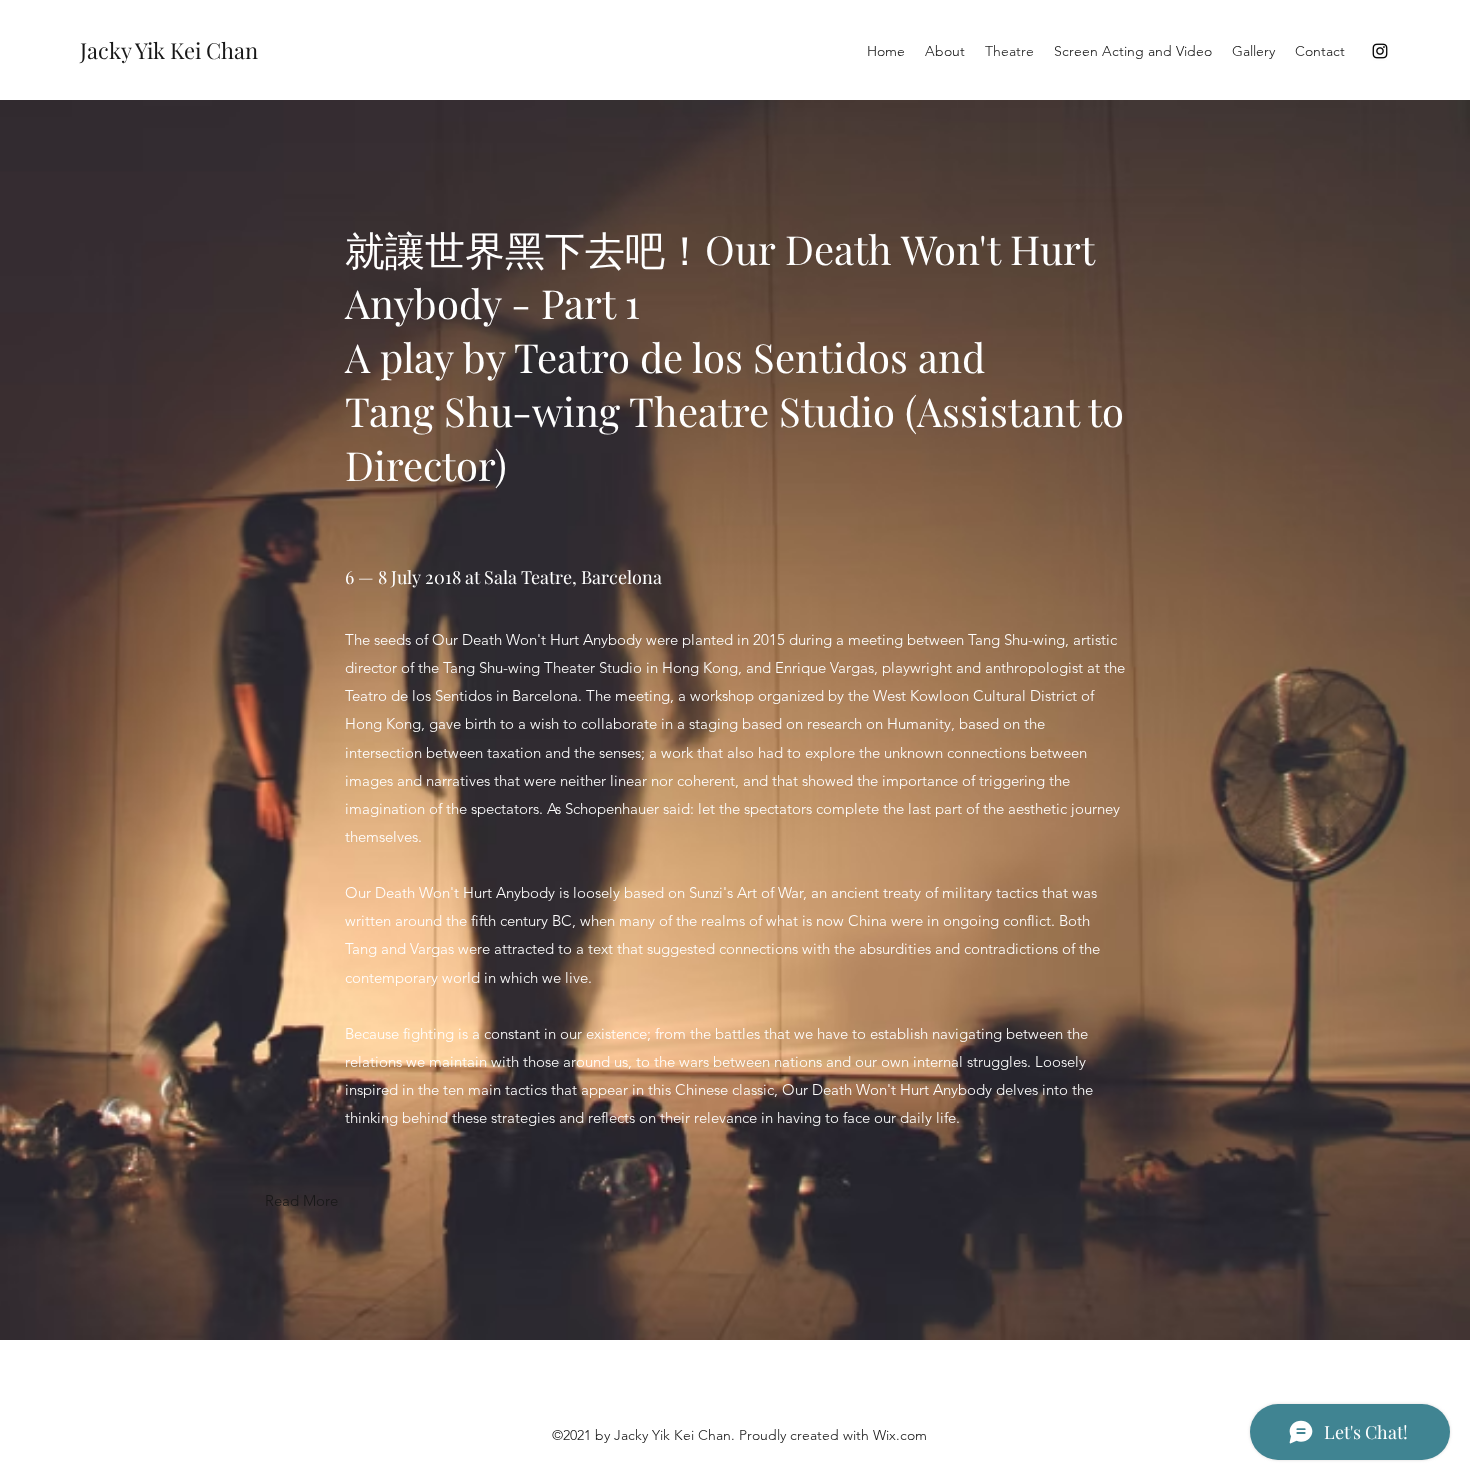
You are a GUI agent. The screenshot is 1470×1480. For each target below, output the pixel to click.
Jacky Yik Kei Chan (169, 50)
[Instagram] (1380, 51)
